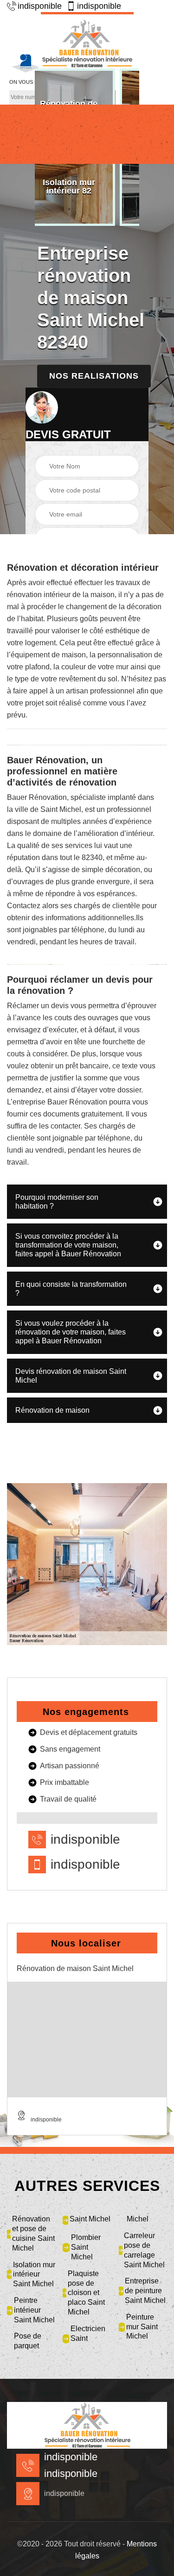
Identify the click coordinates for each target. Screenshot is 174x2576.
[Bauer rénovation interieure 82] (87, 40)
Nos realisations (94, 376)
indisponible (40, 6)
